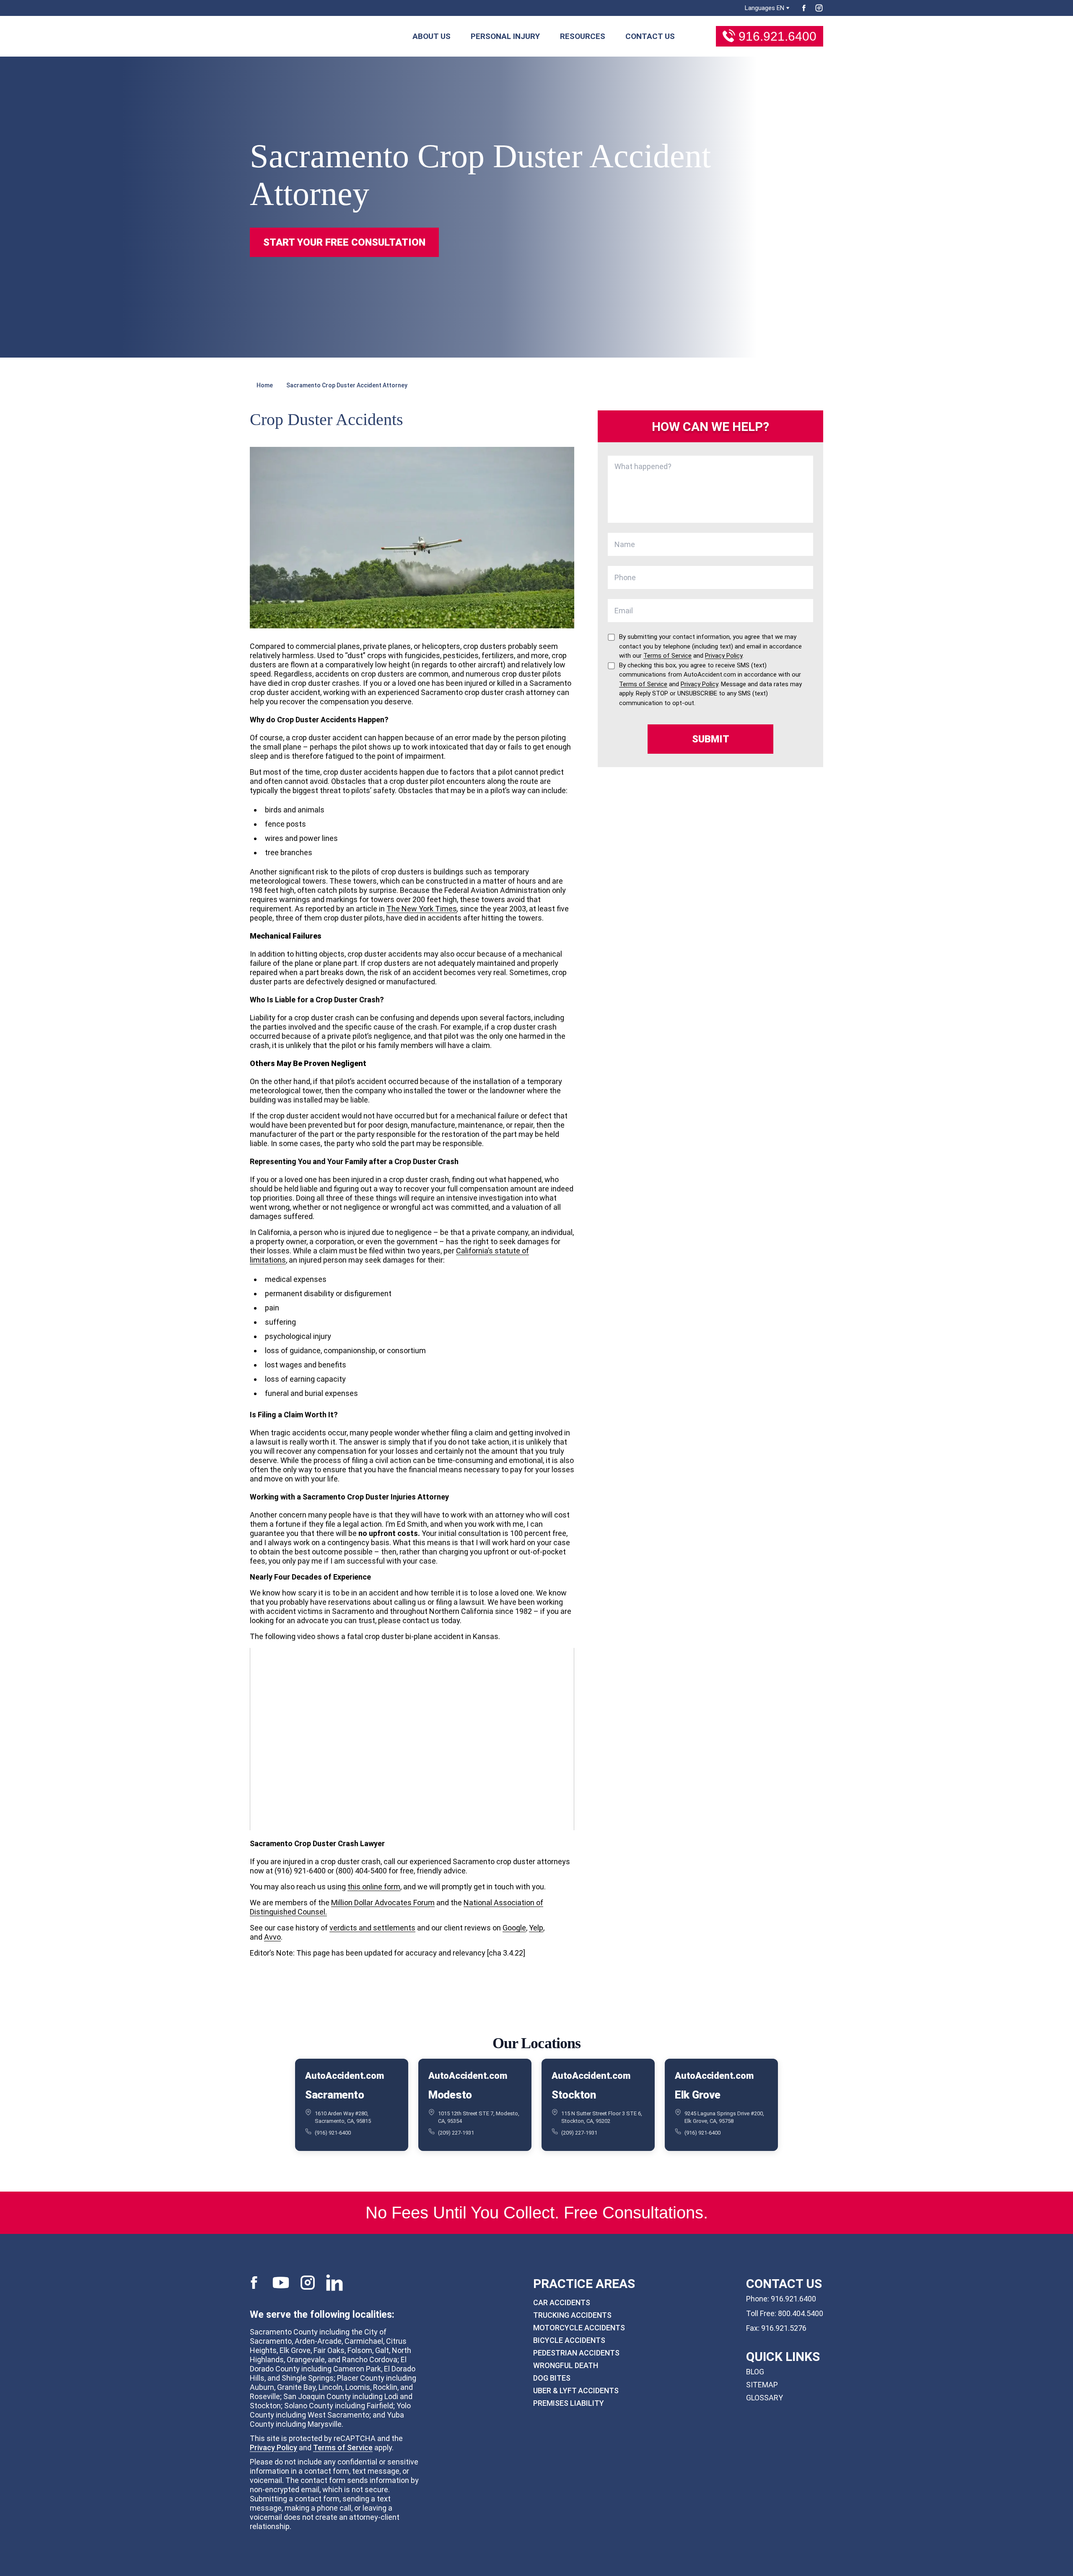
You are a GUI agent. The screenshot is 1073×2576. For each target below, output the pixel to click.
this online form (374, 1887)
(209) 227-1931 (456, 2133)
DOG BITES (552, 2378)
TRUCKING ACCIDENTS (572, 2315)
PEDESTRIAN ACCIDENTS (576, 2353)
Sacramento (334, 2095)
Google (514, 1928)
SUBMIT (711, 739)
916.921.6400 (778, 36)
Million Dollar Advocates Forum (383, 1903)
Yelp (536, 1928)
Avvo (272, 1937)
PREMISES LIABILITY (569, 2403)
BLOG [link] (755, 2372)
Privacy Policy (273, 2447)
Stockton (574, 2095)
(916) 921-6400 (333, 2133)
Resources (583, 36)
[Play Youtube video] (412, 1739)
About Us (432, 36)
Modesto (450, 2095)
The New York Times (422, 909)
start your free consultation (344, 242)
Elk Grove (698, 2095)
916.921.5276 (784, 2328)
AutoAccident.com (344, 2076)
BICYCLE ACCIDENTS (569, 2340)
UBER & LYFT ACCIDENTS (576, 2391)
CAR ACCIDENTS (562, 2302)
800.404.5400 (801, 2313)
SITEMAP (762, 2385)
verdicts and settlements (372, 1928)
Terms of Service (343, 2447)
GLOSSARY (765, 2398)
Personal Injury (505, 36)
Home (265, 385)
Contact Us (650, 36)
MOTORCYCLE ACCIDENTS (579, 2328)
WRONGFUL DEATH (566, 2365)
